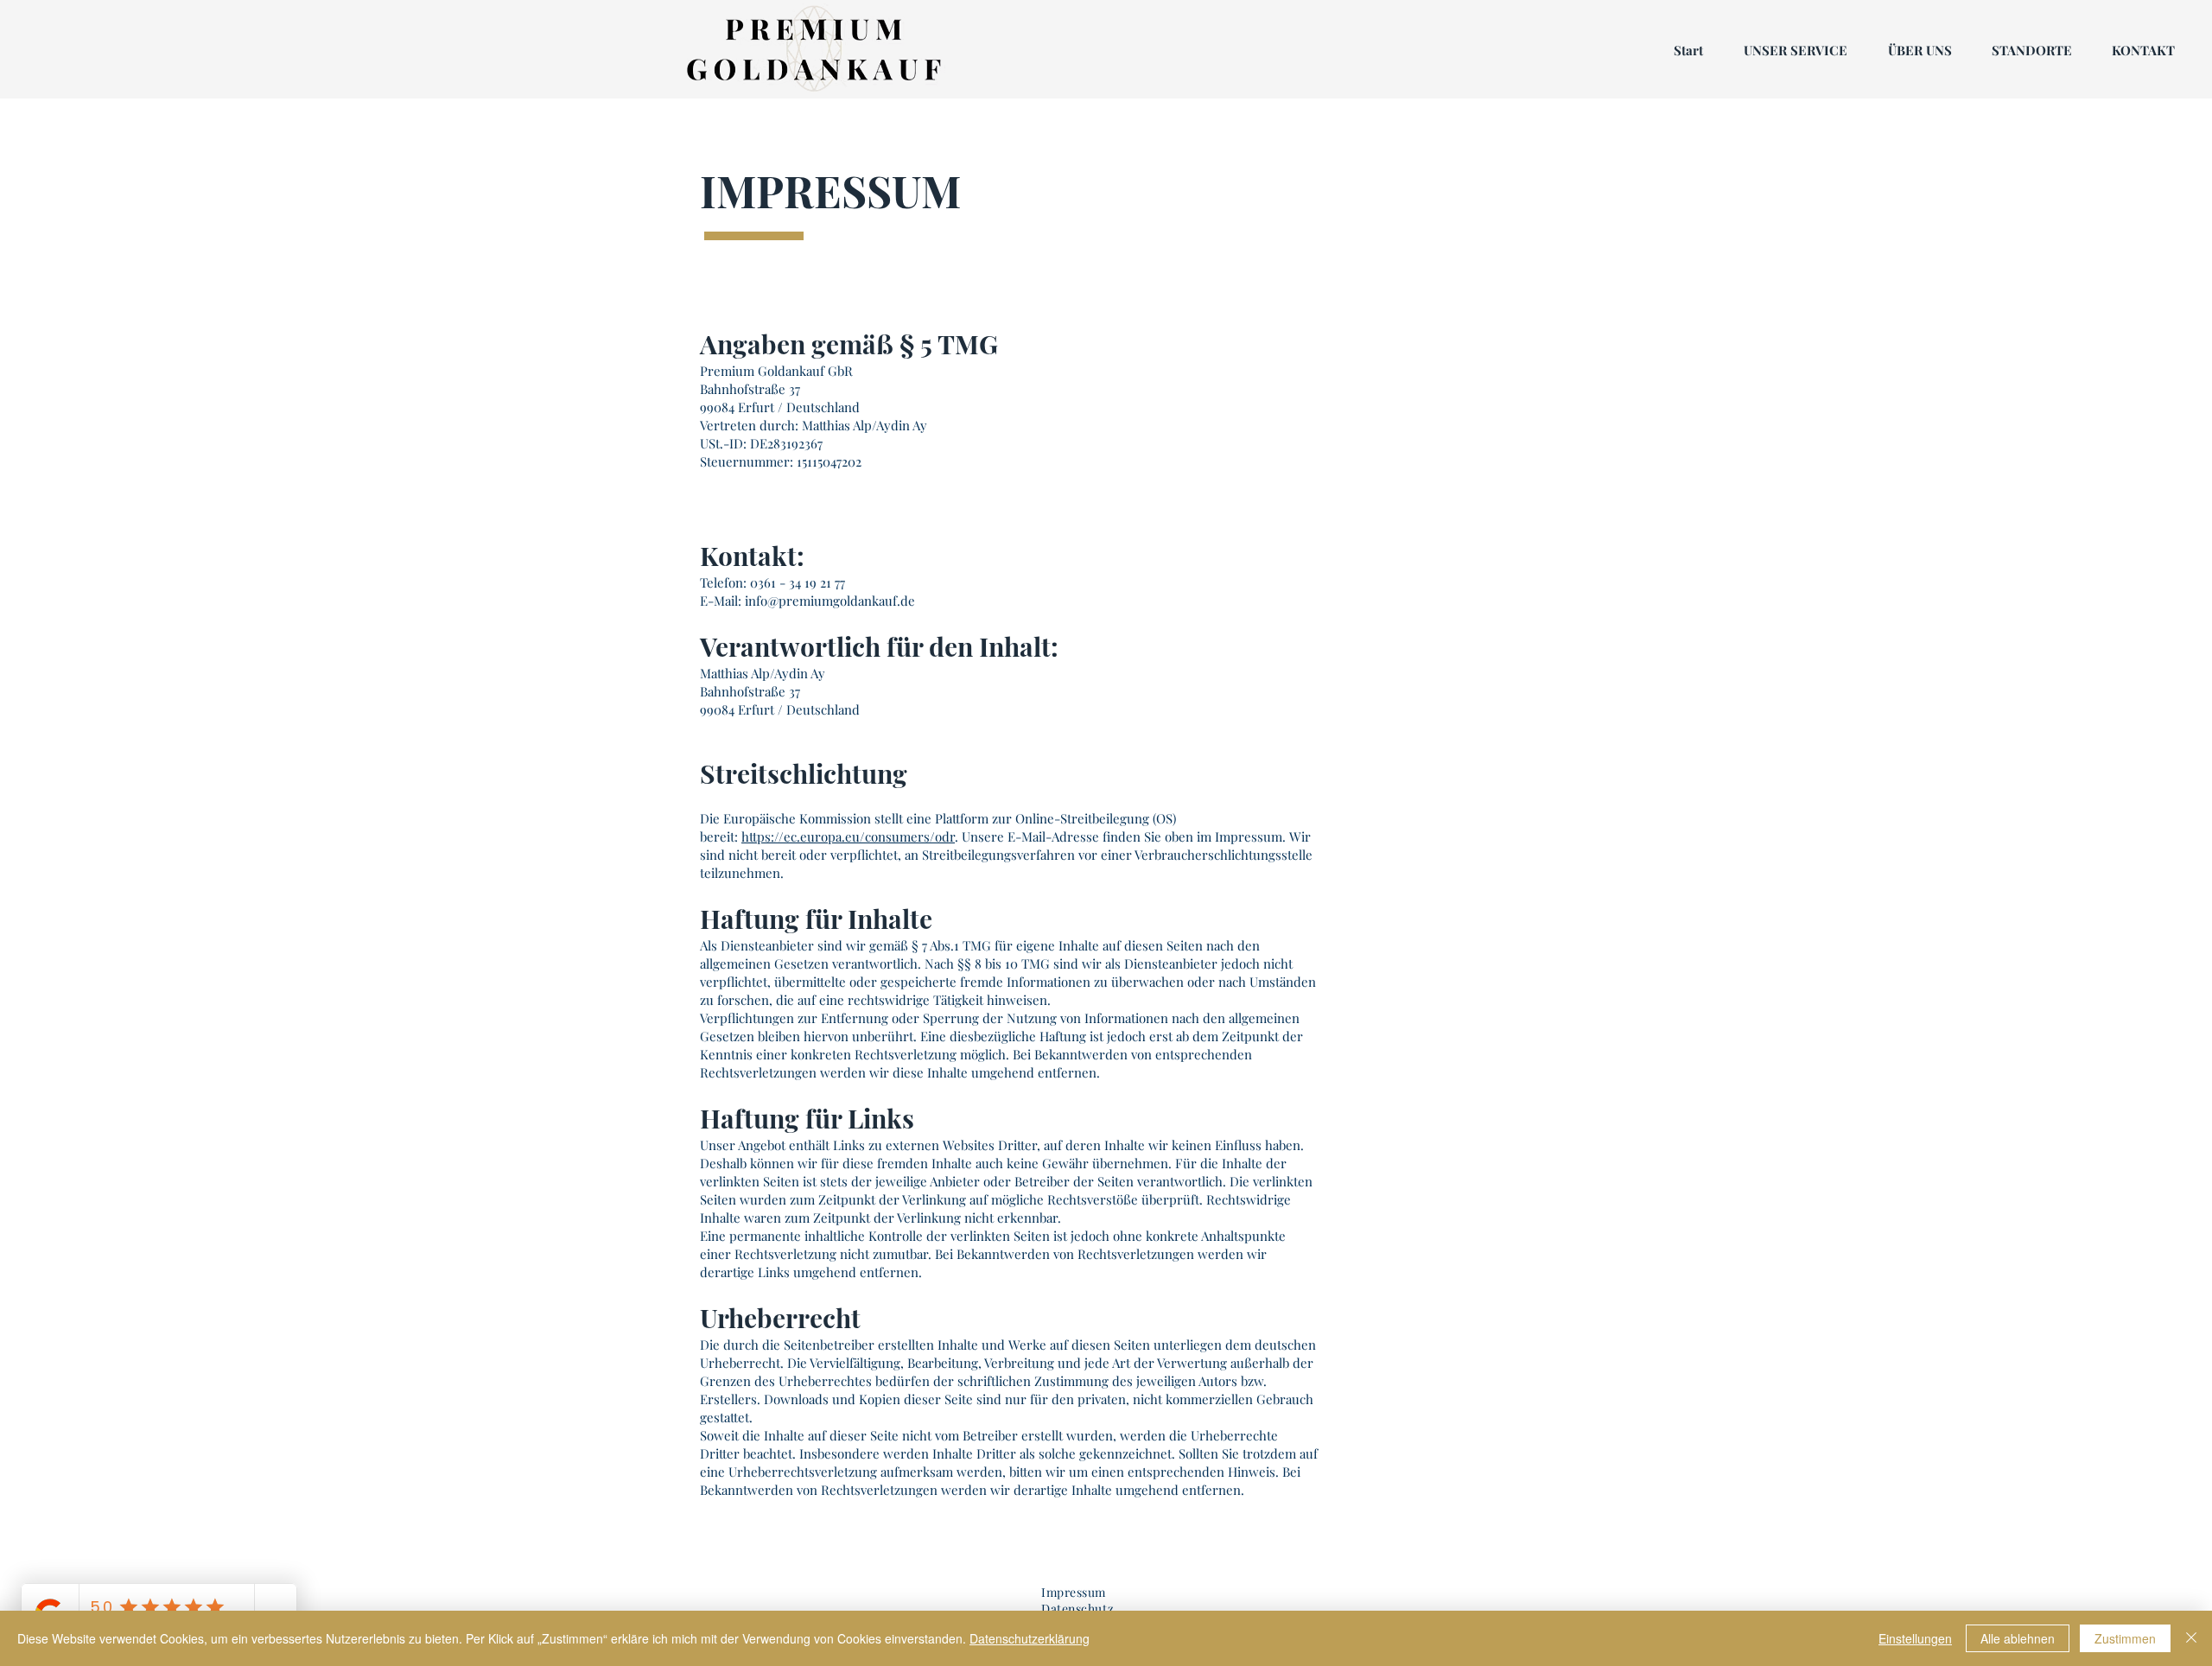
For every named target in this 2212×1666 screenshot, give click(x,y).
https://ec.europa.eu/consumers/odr (848, 836)
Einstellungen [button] (1915, 1638)
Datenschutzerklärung (1030, 1638)
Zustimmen (2125, 1638)
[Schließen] (2191, 1638)
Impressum (1074, 1592)
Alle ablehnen (2018, 1638)
